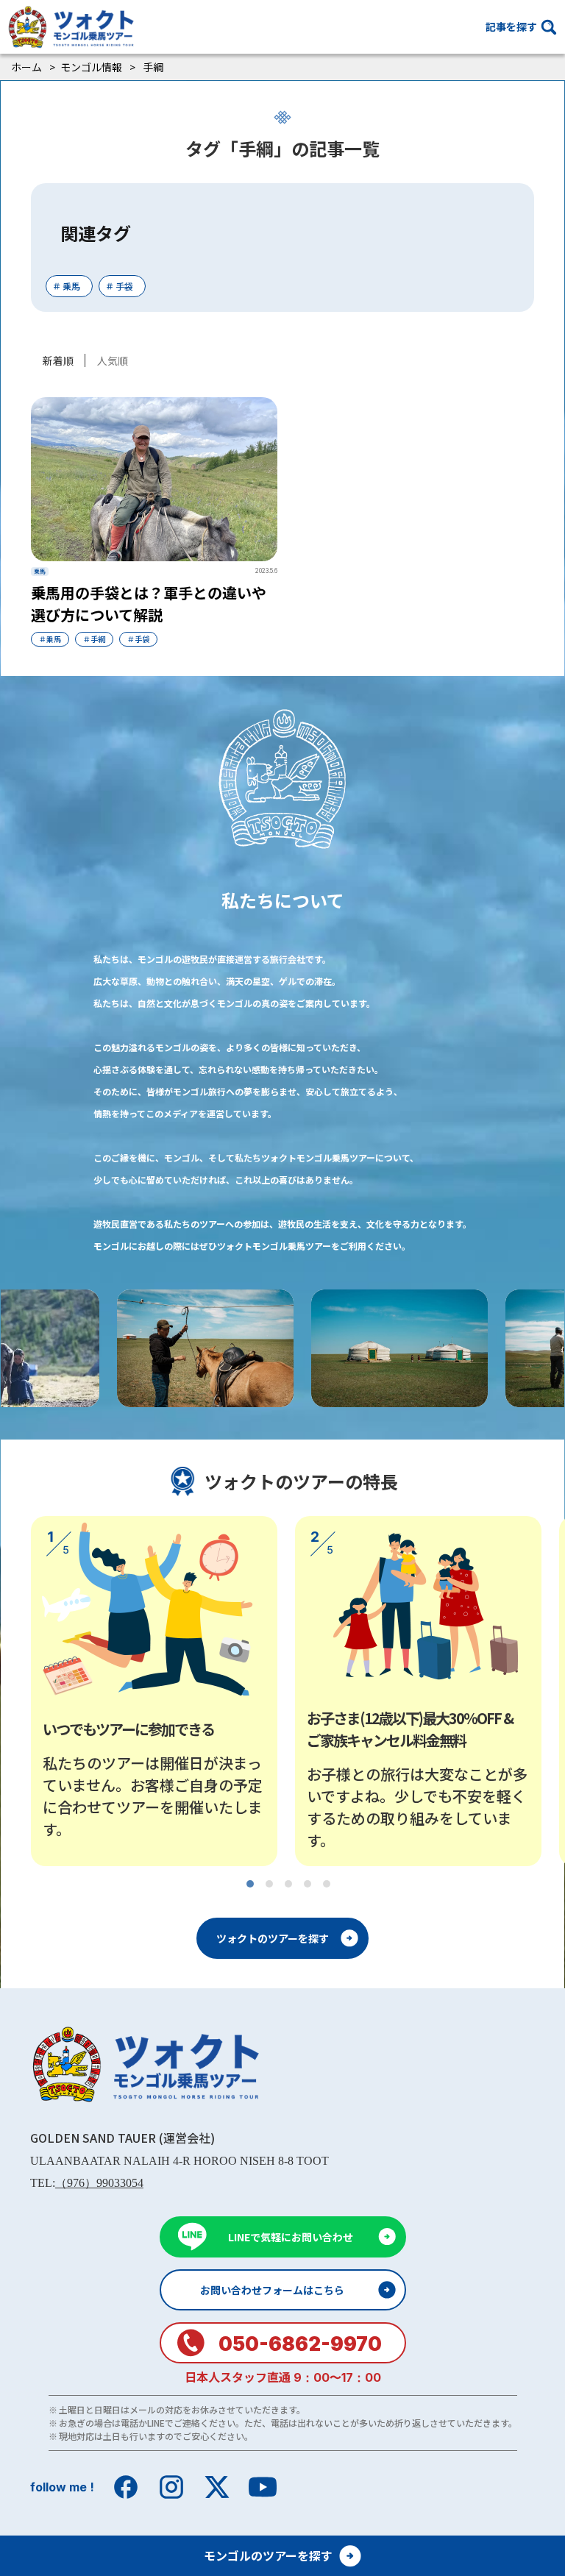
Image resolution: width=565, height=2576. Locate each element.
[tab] (250, 1884)
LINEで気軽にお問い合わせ (291, 2237)
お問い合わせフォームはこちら (272, 2290)
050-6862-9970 (300, 2344)
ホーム (26, 67)
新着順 (58, 360)
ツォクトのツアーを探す (273, 1938)
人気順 (113, 360)
